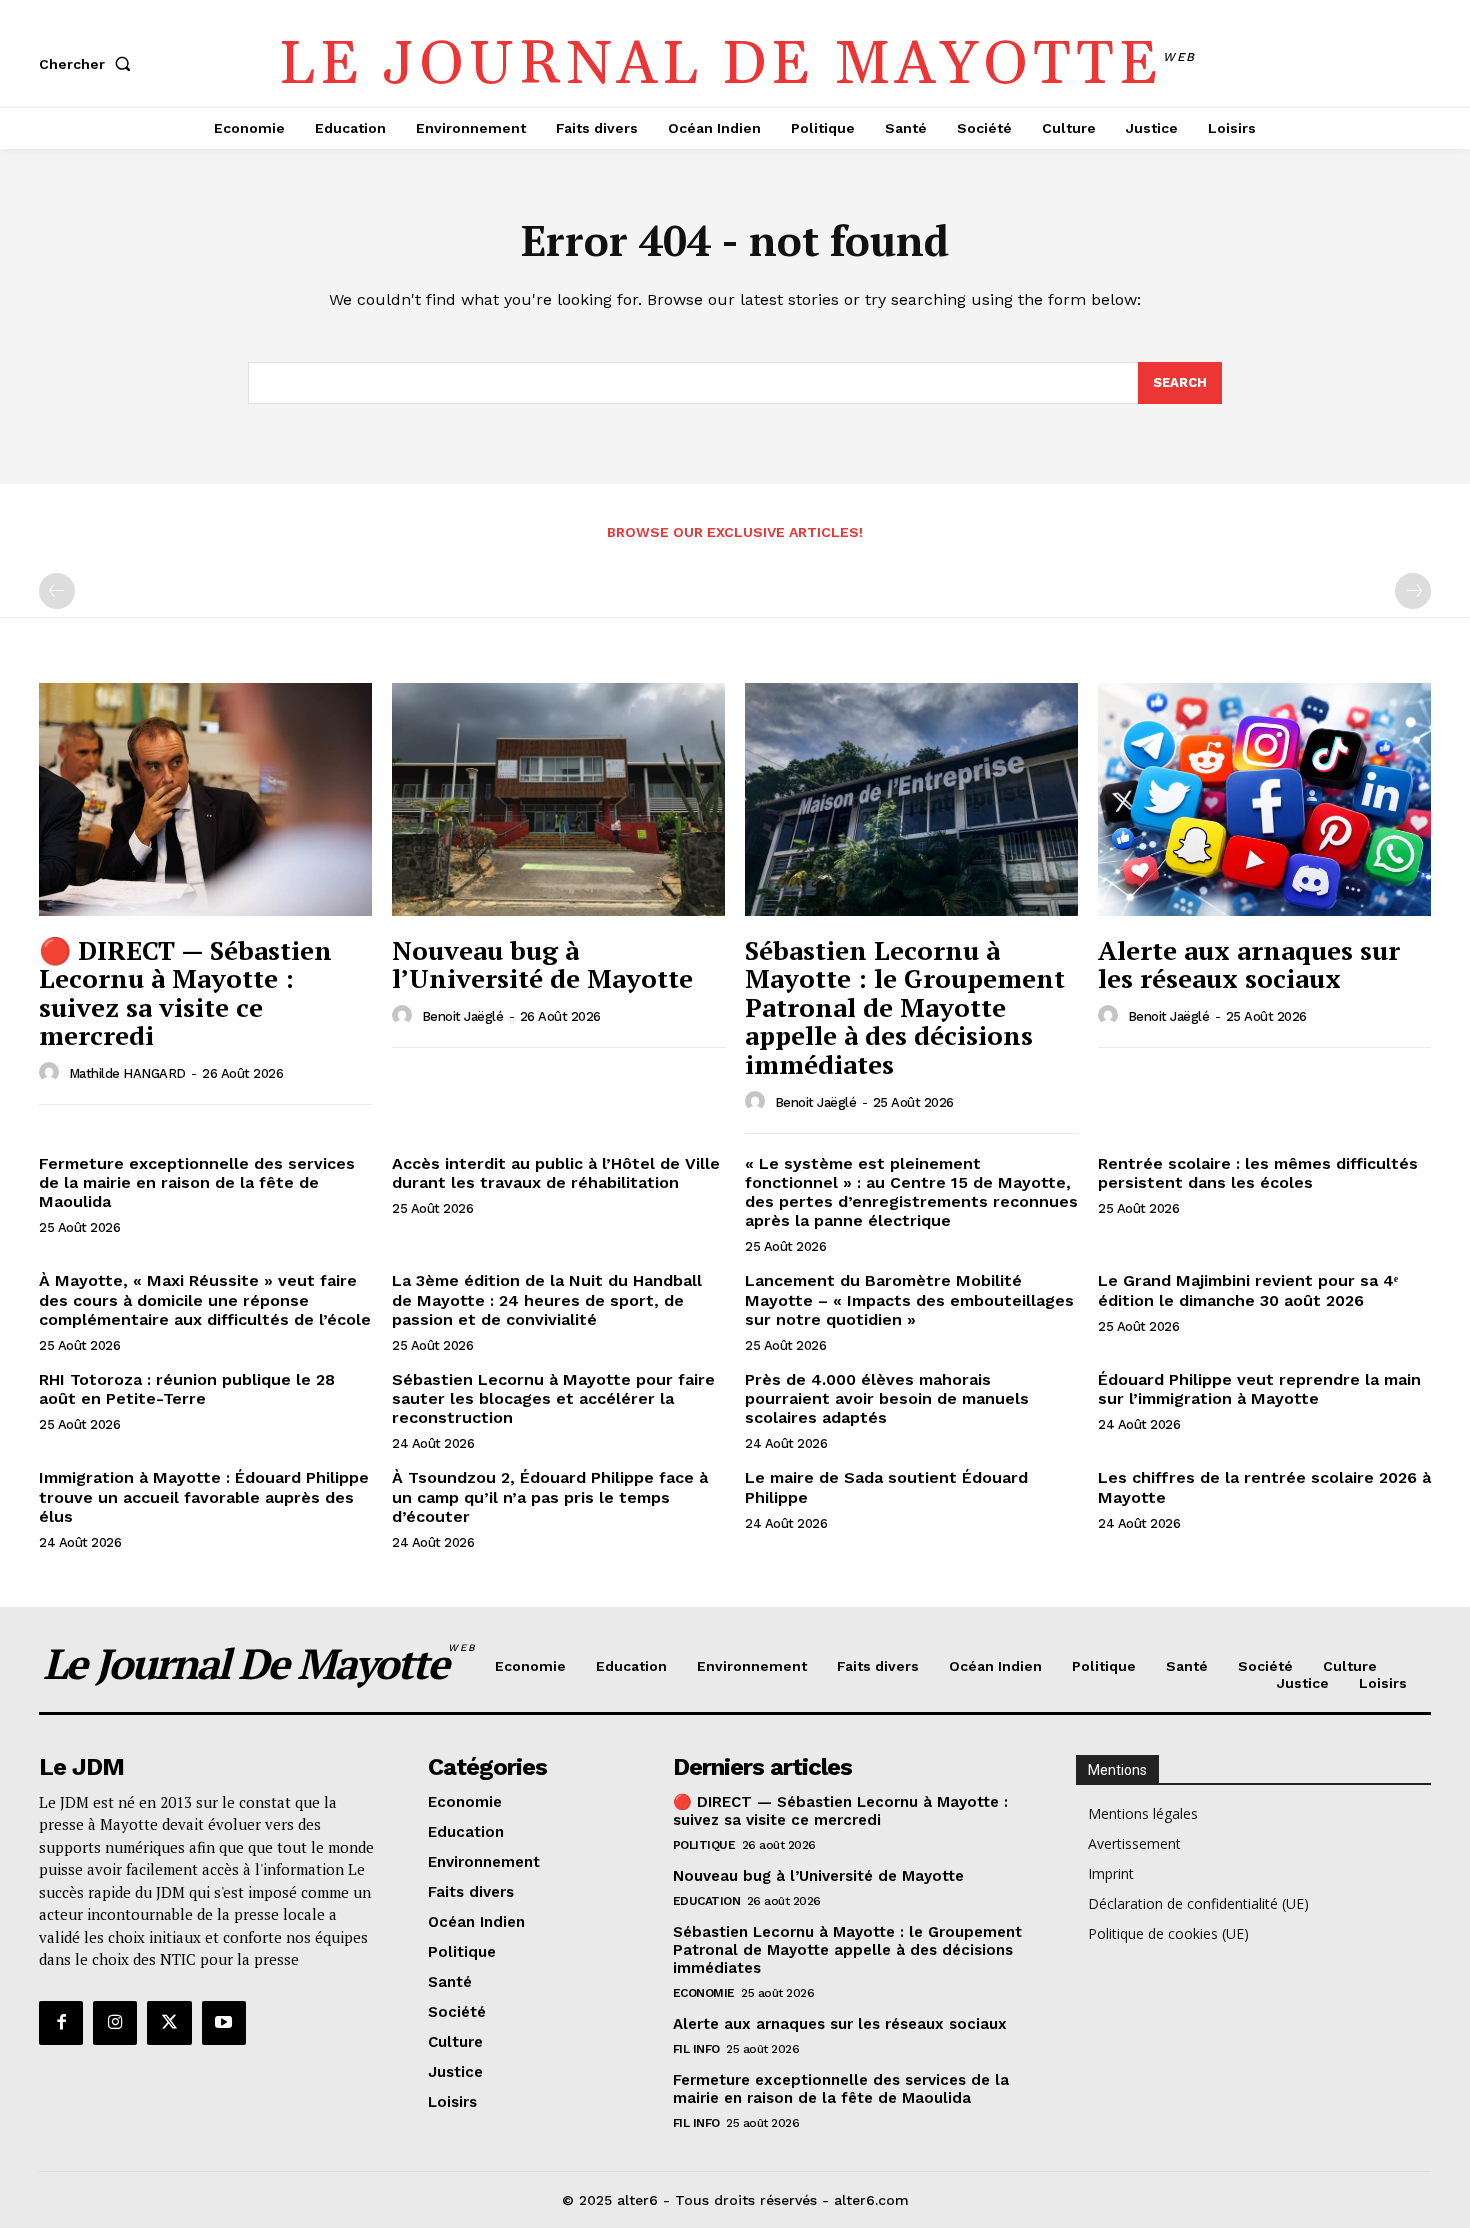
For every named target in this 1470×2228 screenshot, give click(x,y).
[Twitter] (169, 2023)
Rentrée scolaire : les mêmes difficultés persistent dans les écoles (1258, 1173)
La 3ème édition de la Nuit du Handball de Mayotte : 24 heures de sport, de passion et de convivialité (547, 1299)
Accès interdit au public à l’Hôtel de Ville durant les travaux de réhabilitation (556, 1173)
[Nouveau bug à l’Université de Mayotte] (558, 799)
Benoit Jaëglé (463, 1016)
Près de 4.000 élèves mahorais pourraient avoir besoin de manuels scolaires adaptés (887, 1398)
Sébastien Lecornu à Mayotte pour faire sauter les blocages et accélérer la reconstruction (553, 1398)
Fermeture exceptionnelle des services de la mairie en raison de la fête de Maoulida (197, 1182)
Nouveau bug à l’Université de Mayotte (542, 964)
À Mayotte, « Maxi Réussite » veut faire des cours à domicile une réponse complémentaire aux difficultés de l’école (205, 1299)
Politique (704, 1845)
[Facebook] (61, 2023)
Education (707, 1901)
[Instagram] (115, 2023)
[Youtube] (224, 2023)
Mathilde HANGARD (127, 1073)
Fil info (696, 2049)
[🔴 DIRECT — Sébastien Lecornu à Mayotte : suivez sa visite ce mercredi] (205, 799)
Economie (704, 1993)
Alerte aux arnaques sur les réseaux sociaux (1249, 964)
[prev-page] (57, 591)
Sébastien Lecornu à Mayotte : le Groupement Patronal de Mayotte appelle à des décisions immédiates (905, 1007)
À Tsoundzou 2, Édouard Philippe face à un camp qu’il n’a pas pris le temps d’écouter (550, 1496)
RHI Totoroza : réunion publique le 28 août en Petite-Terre (187, 1389)
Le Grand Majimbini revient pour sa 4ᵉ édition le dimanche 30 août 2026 (1248, 1290)
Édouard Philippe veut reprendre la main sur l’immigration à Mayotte (1259, 1389)
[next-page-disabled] (1413, 591)
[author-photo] (52, 1073)
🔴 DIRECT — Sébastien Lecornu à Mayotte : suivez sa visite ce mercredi (185, 993)
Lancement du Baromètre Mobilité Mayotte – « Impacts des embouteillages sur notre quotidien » (909, 1299)
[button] (89, 64)
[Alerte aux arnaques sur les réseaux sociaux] (1264, 799)
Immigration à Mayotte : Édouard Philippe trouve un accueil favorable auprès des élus (204, 1496)
